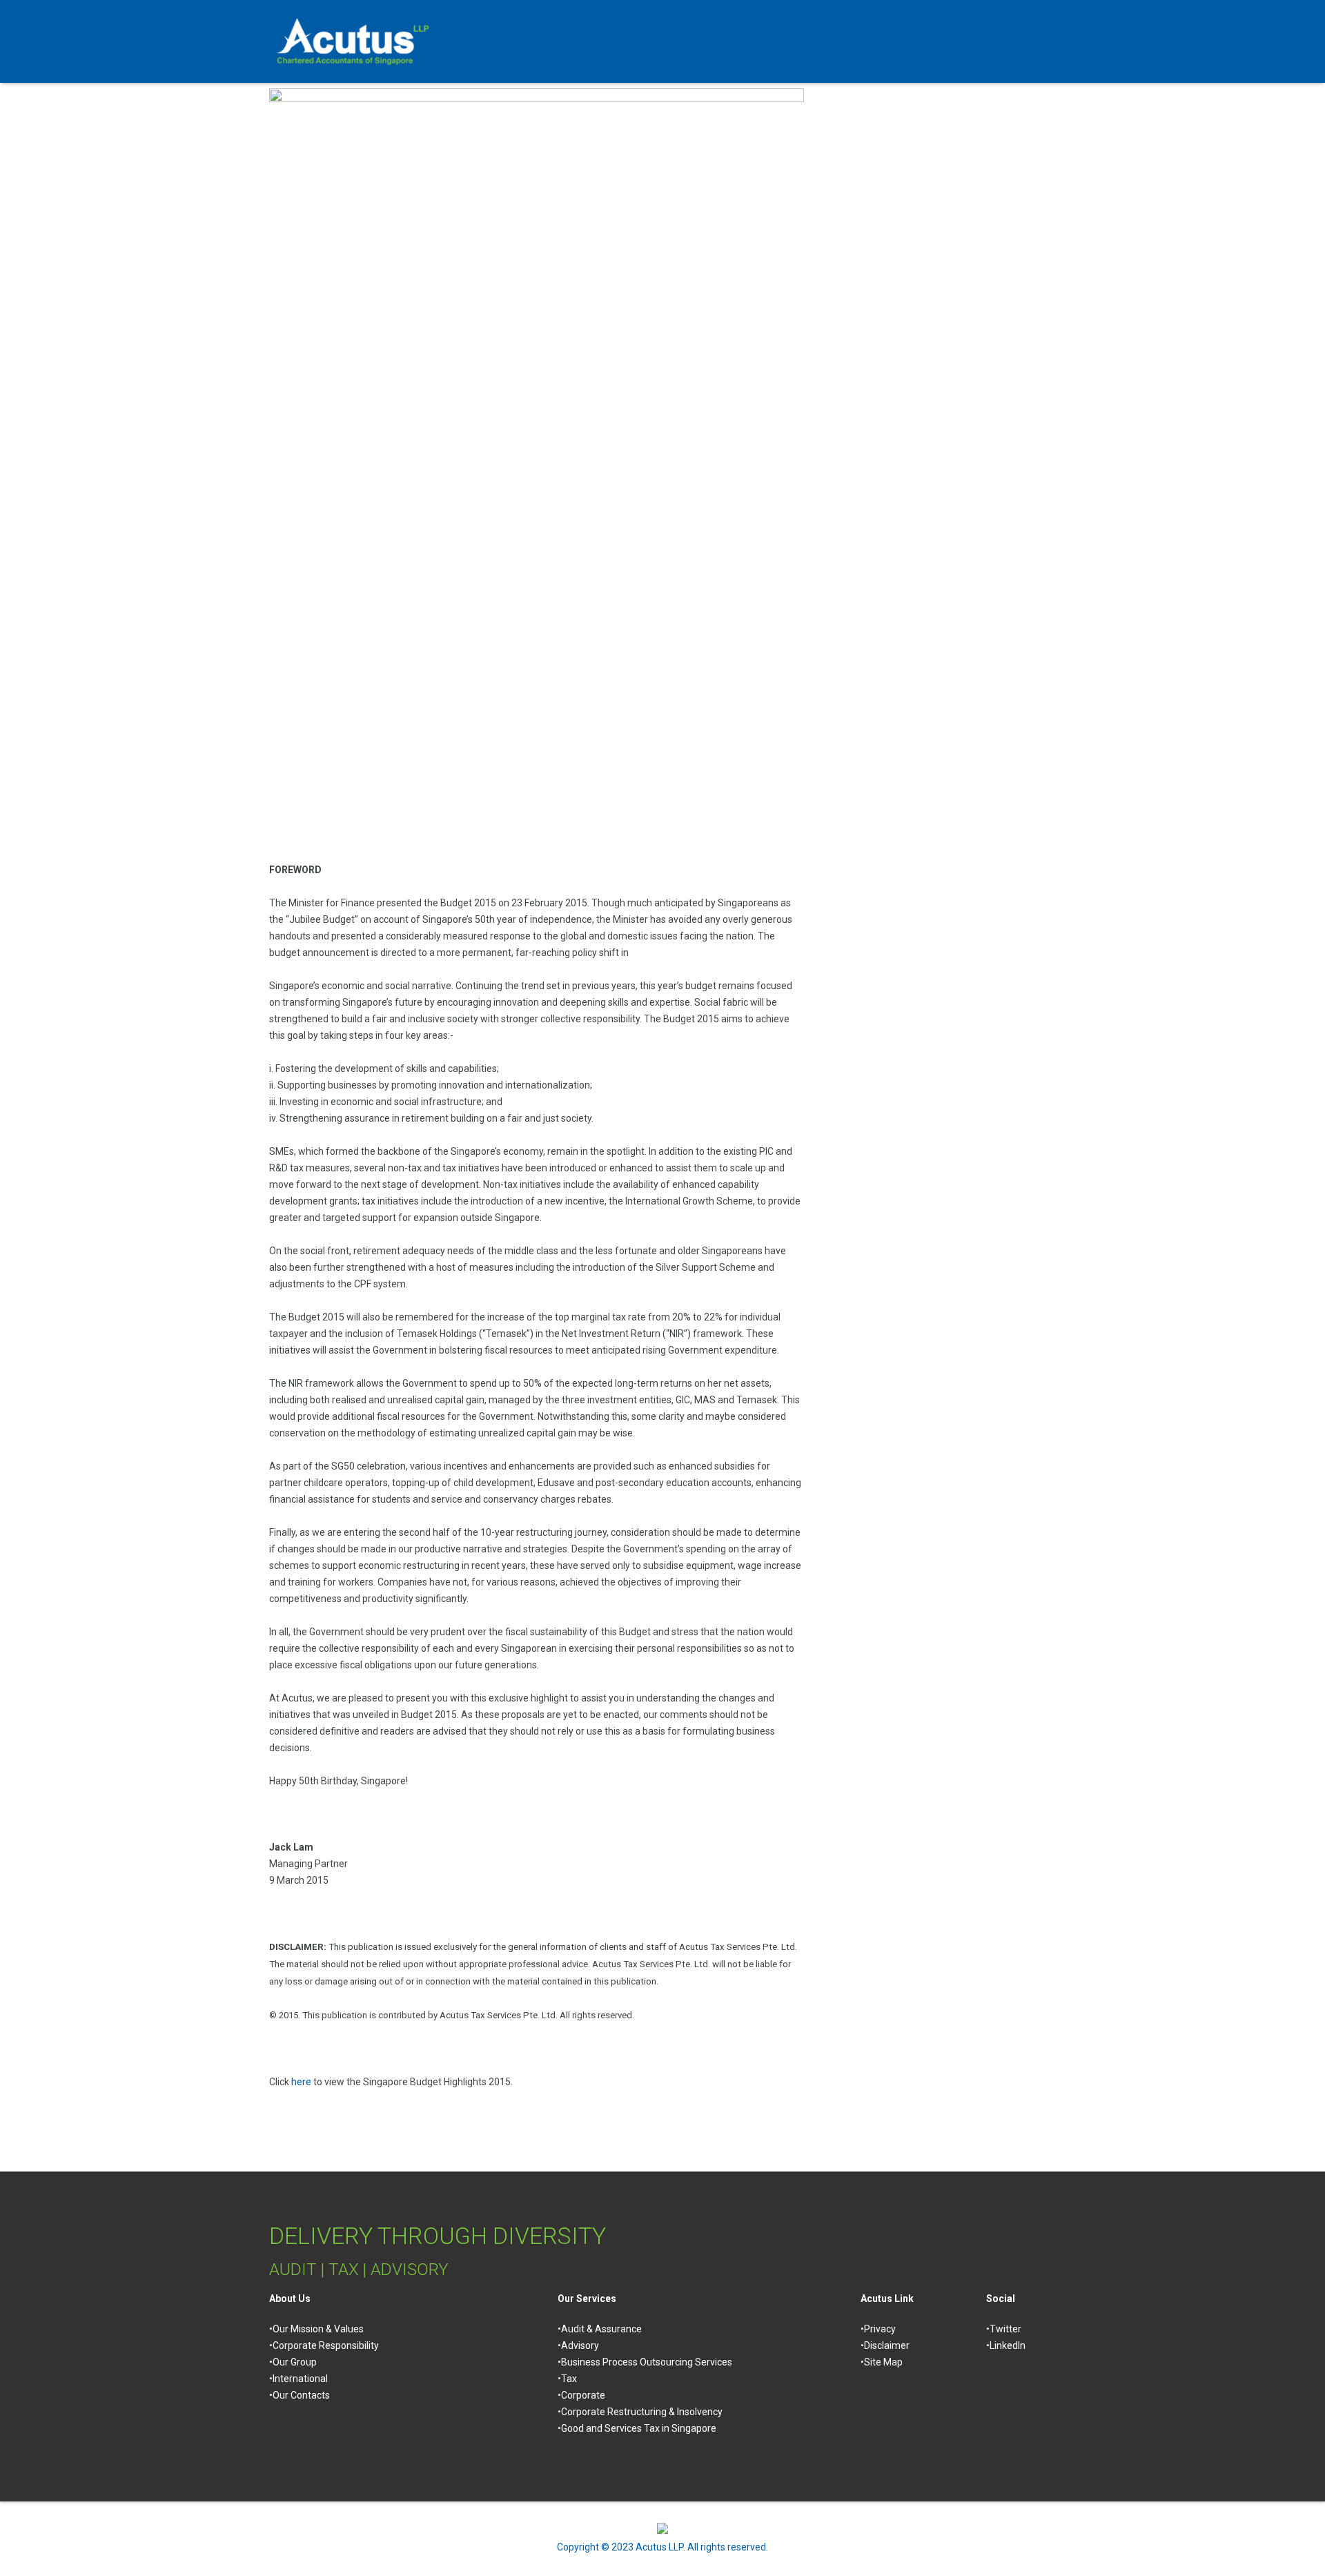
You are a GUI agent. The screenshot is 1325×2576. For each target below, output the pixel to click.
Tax (569, 2379)
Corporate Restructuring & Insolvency (642, 2412)
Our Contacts (301, 2395)
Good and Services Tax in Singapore (639, 2428)
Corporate (583, 2395)
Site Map (883, 2362)
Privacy (880, 2329)
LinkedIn (1008, 2345)
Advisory (580, 2345)
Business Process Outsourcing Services (647, 2362)
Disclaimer (887, 2345)
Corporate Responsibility (326, 2345)
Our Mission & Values (318, 2329)
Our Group (295, 2362)
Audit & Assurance (601, 2329)
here (301, 2082)
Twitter (1005, 2329)
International (300, 2379)
